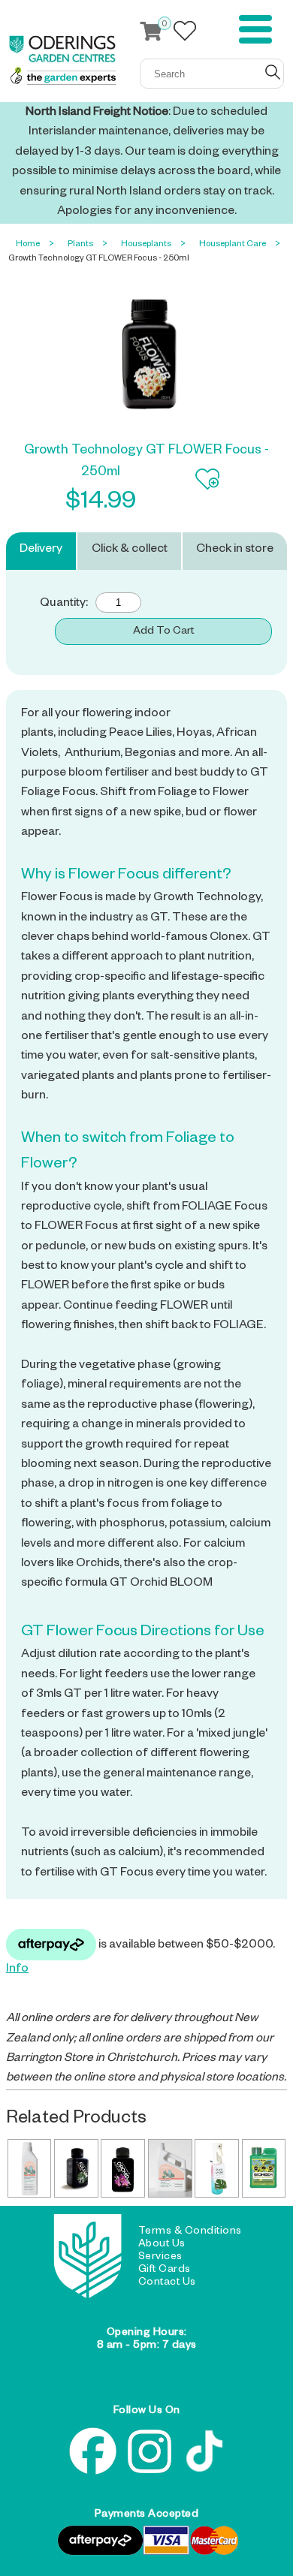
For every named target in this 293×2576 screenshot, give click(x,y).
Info (17, 1970)
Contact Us (167, 2283)
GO (273, 72)
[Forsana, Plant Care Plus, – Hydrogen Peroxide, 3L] (170, 2168)
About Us (162, 2245)
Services (160, 2258)
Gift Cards (165, 2270)
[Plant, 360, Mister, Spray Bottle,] (217, 2168)
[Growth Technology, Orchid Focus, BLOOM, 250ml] (123, 2168)
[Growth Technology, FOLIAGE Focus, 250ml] (76, 2168)
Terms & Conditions (190, 2232)
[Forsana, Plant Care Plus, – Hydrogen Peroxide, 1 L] (30, 2168)
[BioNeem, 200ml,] (264, 2168)
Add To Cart (163, 632)
